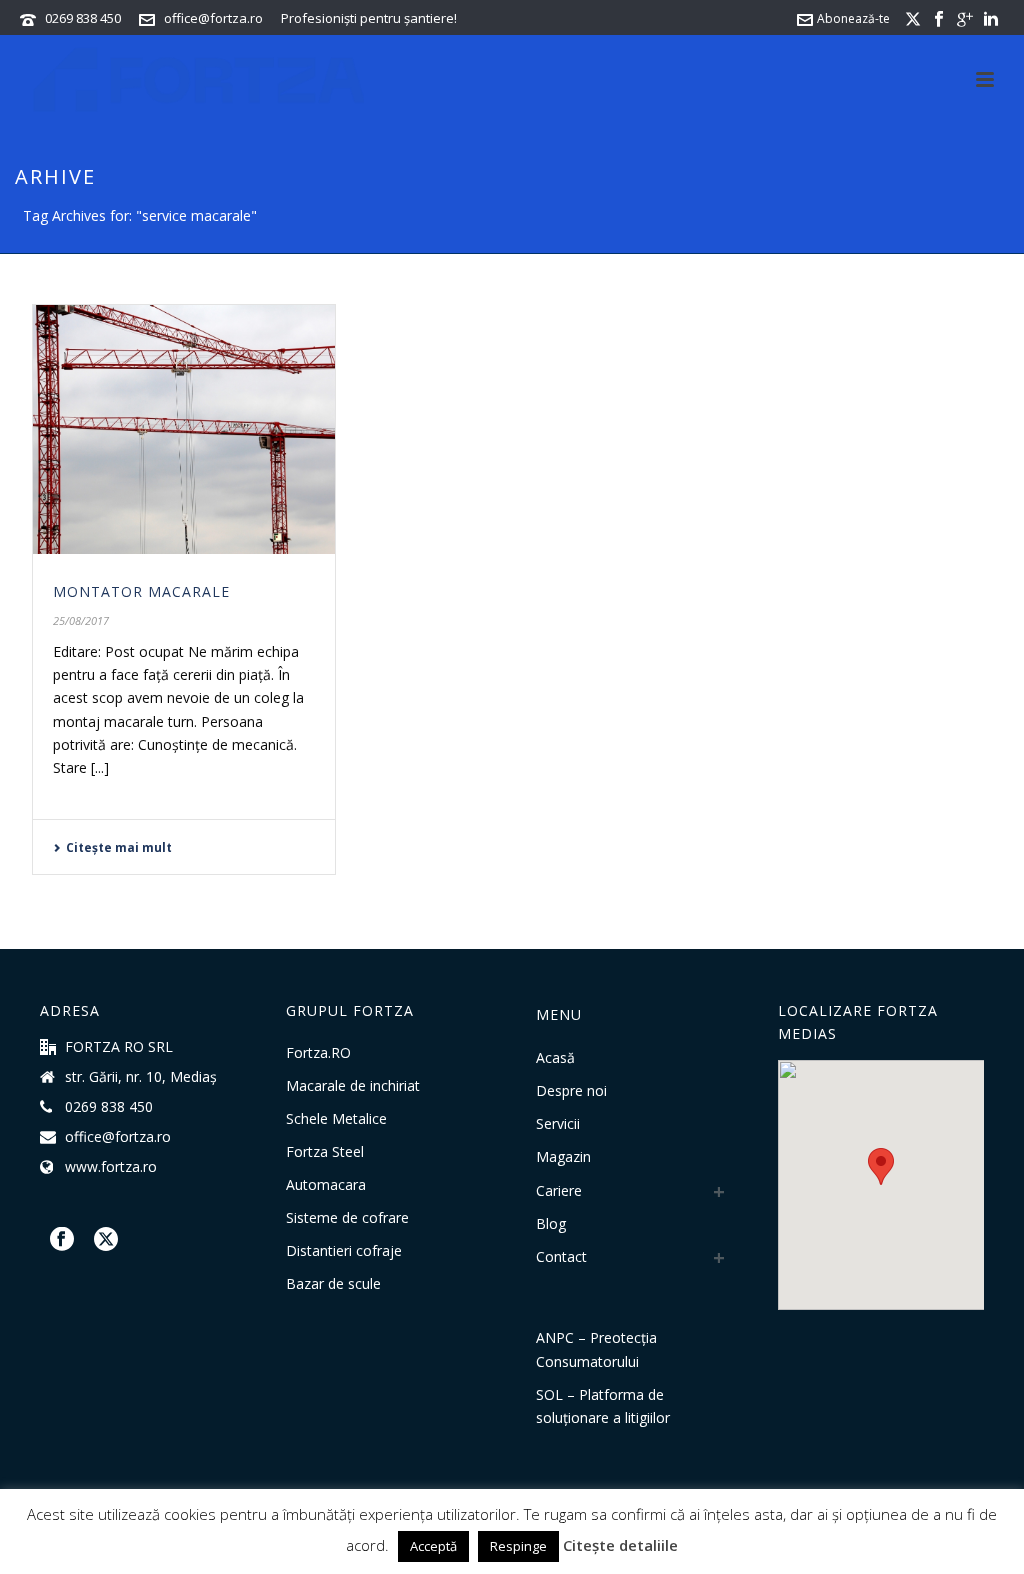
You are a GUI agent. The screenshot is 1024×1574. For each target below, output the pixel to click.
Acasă (555, 1057)
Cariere (559, 1190)
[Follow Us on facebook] (62, 1240)
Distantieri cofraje (344, 1251)
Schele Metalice (336, 1119)
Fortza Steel (325, 1152)
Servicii (558, 1123)
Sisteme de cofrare (347, 1218)
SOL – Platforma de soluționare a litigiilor (603, 1406)
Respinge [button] (518, 1546)
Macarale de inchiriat (353, 1086)
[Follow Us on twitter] (106, 1240)
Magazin (563, 1156)
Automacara (326, 1185)
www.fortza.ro (111, 1167)
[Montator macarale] (184, 429)
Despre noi (571, 1090)
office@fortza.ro (213, 18)
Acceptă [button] (433, 1546)
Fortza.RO (318, 1053)
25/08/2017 (81, 620)
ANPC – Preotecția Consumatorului (596, 1349)
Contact (561, 1256)
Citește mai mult (119, 847)
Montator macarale (141, 591)
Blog (551, 1223)
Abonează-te (853, 18)
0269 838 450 (83, 18)
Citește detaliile (620, 1545)
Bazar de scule (333, 1284)
